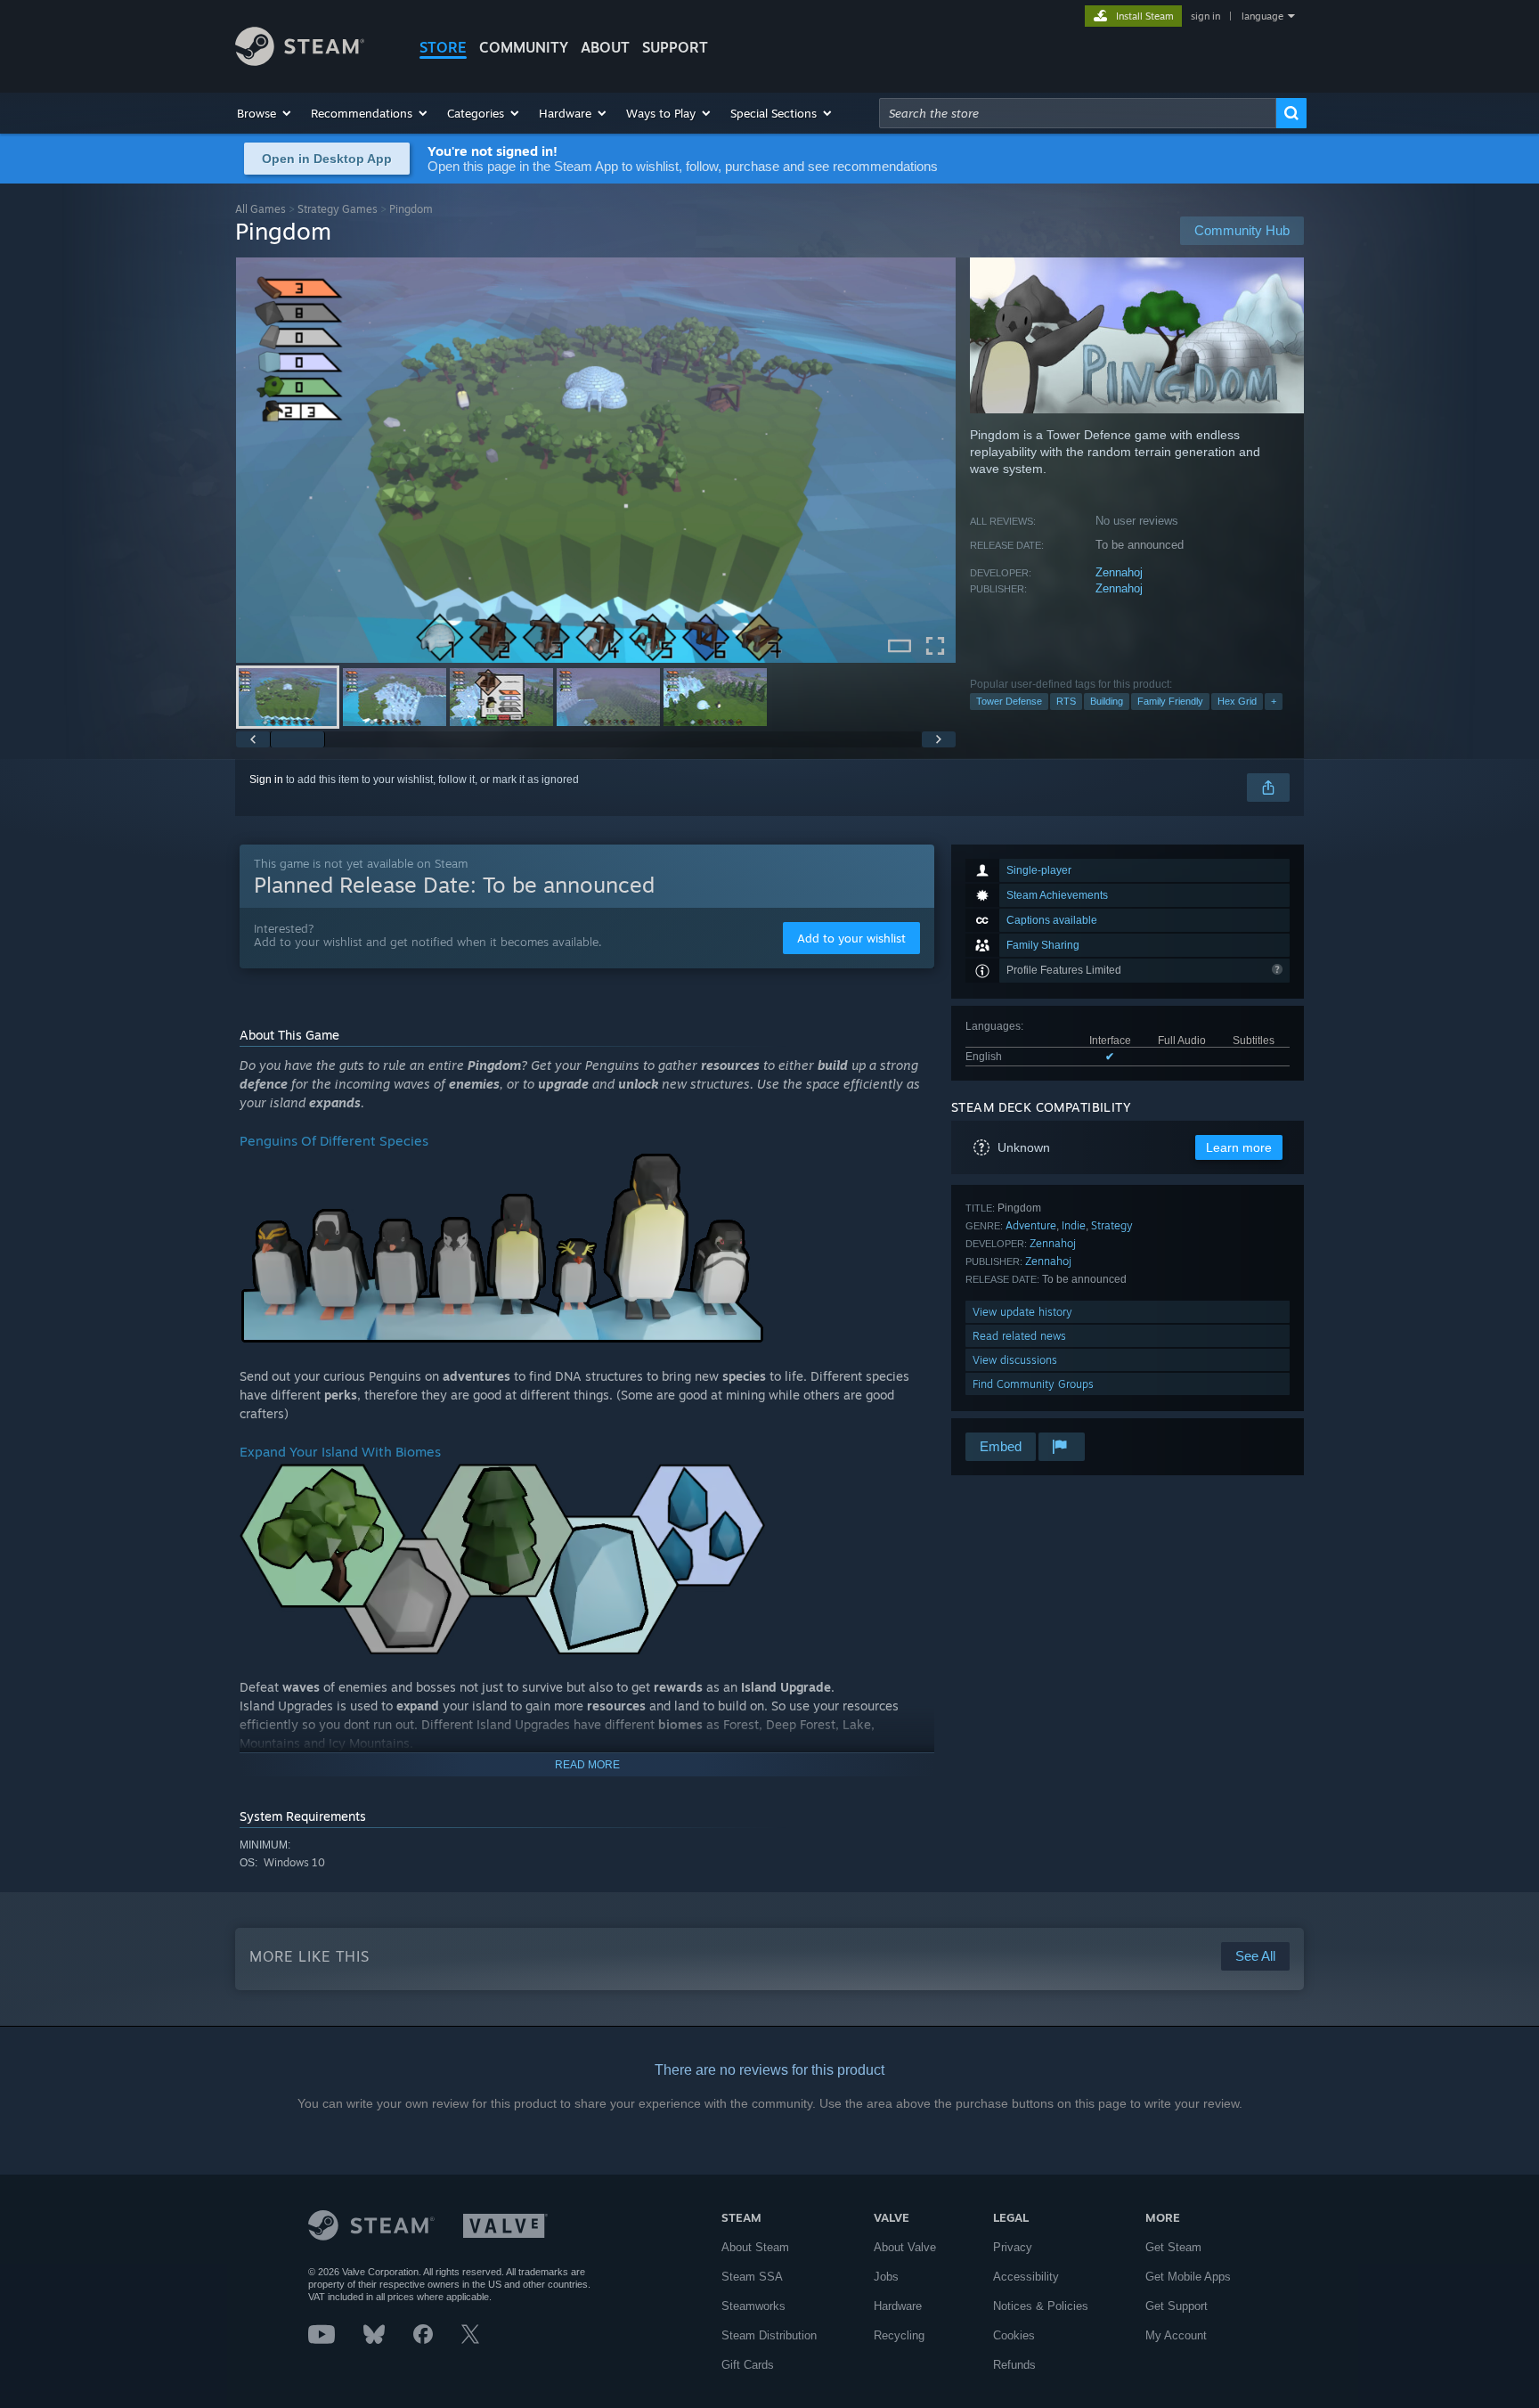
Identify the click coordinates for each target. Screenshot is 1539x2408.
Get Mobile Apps (1188, 2277)
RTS (1066, 701)
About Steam (755, 2247)
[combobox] (1078, 113)
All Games (261, 209)
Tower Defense (1009, 701)
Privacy (1013, 2247)
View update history (1022, 1312)
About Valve (905, 2247)
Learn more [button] (1239, 1147)
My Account (1176, 2335)
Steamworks (753, 2306)
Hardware (898, 2306)
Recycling (899, 2335)
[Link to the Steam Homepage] (300, 61)
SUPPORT (675, 47)
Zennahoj (1119, 572)
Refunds (1014, 2365)
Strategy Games (338, 209)
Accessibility (1026, 2277)
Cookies (1014, 2335)
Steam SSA (752, 2277)
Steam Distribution (769, 2335)
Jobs (886, 2277)
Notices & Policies (1041, 2306)
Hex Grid (1237, 701)
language (1262, 16)
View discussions (1015, 1360)
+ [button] (1274, 701)
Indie (1074, 1225)
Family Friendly (1170, 701)
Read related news (1019, 1336)
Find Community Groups (1033, 1384)
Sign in (266, 780)
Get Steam (1173, 2247)
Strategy (1112, 1225)
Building (1107, 701)
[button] (265, 113)
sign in (1205, 16)
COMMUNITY (524, 47)
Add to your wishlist (851, 938)
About (605, 47)
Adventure (1031, 1225)
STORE (443, 47)
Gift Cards (748, 2365)
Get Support (1177, 2306)
